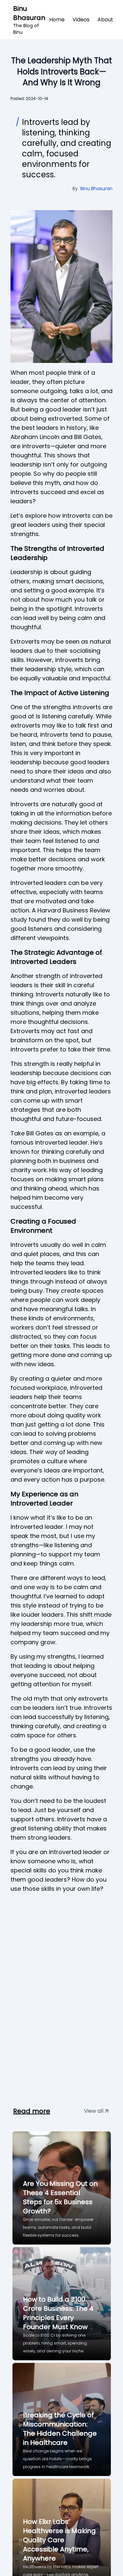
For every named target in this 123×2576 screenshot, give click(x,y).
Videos (81, 20)
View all (94, 2111)
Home (57, 20)
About (105, 20)
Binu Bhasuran (29, 20)
